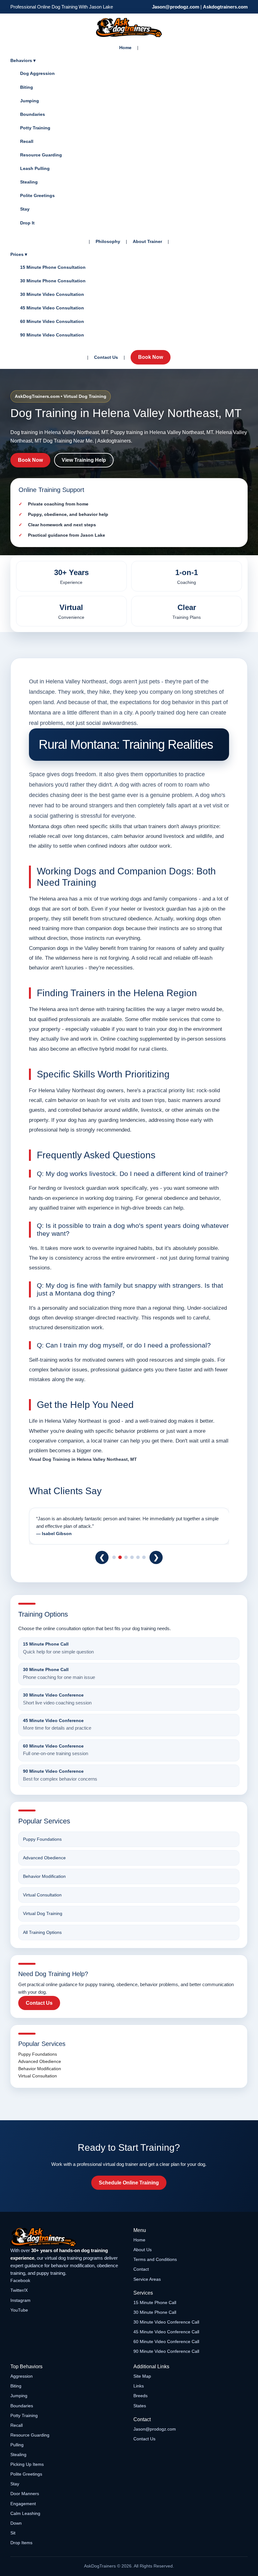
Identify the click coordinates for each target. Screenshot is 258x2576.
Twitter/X (19, 2290)
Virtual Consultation (42, 1895)
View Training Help (84, 460)
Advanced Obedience (44, 1858)
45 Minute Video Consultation (52, 308)
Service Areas (147, 2279)
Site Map (142, 2376)
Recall (27, 141)
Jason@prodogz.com (176, 7)
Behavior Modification (44, 1876)
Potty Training (35, 128)
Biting (27, 87)
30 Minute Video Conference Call (166, 2322)
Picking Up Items (27, 2464)
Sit (13, 2533)
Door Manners (25, 2494)
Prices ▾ (19, 254)
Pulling (17, 2445)
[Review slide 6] (144, 1557)
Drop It (27, 223)
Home (125, 48)
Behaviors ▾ (23, 60)
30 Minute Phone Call (155, 2312)
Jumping (30, 101)
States (140, 2406)
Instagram (20, 2300)
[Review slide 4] (132, 1557)
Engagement (23, 2504)
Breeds (140, 2396)
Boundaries (33, 114)
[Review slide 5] (138, 1557)
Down (16, 2523)
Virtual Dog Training (43, 1913)
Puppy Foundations (42, 1839)
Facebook (20, 2280)
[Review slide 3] (126, 1557)
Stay (25, 209)
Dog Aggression (37, 73)
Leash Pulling (35, 168)
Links (139, 2386)
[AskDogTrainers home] (67, 2237)
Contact (141, 2269)
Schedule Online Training (129, 2183)
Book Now (151, 357)
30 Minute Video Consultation (52, 294)
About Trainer (147, 241)
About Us (143, 2250)
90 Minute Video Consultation (52, 335)
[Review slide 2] (120, 1557)
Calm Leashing (25, 2513)
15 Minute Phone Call (155, 2302)
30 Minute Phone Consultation (53, 281)
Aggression (22, 2376)
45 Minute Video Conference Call (166, 2332)
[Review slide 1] (114, 1557)
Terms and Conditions (155, 2259)
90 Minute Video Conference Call (166, 2351)
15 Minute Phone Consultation (53, 267)
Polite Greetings (37, 195)
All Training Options (42, 1932)
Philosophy (108, 241)
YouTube (19, 2310)
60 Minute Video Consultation (52, 321)
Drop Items (21, 2543)
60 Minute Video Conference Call (166, 2342)
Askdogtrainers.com (225, 7)
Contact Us (106, 357)
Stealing (29, 182)
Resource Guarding (41, 155)
